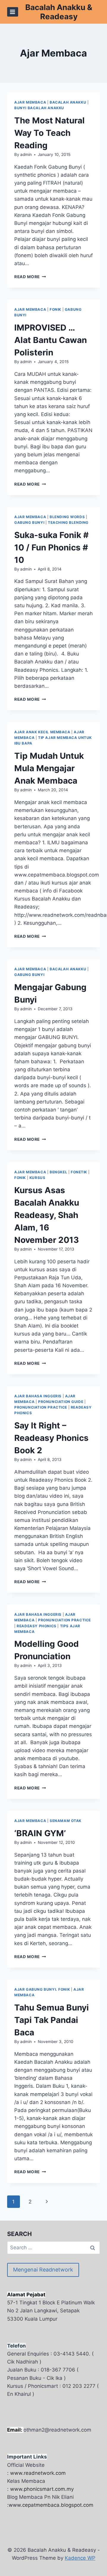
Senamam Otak (66, 1821)
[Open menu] (13, 12)
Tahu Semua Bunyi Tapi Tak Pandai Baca (52, 2020)
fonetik (79, 1172)
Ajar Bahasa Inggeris (38, 1396)
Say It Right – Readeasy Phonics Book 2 (51, 1438)
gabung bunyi (29, 522)
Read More (30, 277)
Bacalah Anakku (68, 102)
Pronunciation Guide (61, 1402)
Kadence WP (80, 2558)
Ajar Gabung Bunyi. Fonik (42, 1989)
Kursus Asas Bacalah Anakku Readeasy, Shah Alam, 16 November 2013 (47, 1215)
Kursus (37, 1178)
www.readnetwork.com (38, 2473)
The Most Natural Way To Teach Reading (49, 133)
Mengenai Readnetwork (43, 2270)
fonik (55, 309)
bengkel (58, 1172)
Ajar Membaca (30, 102)
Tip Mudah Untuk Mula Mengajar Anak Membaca (49, 768)
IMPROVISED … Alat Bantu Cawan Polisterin (51, 340)
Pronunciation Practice (41, 1407)
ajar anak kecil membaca (42, 732)
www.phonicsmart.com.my (42, 2489)
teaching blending (68, 522)
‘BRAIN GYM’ (40, 1833)
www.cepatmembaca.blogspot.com (51, 2505)
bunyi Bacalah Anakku (39, 108)
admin (26, 154)
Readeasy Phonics (37, 1626)
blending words (67, 517)
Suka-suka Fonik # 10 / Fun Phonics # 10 (51, 547)
